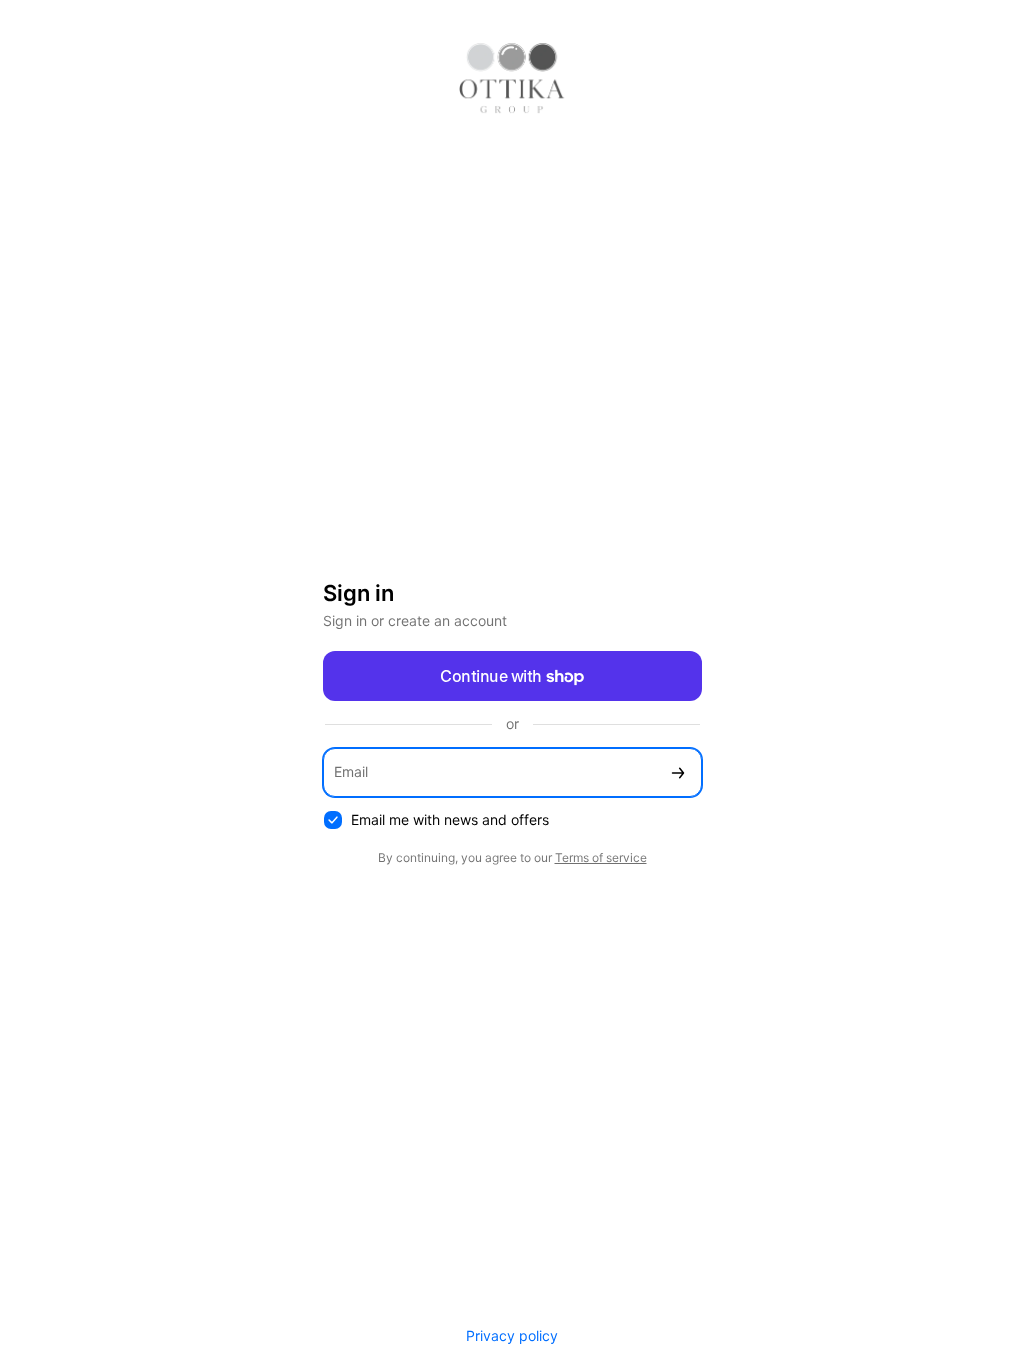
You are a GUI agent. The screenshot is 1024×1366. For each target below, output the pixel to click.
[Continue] (678, 772)
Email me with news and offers (450, 819)
